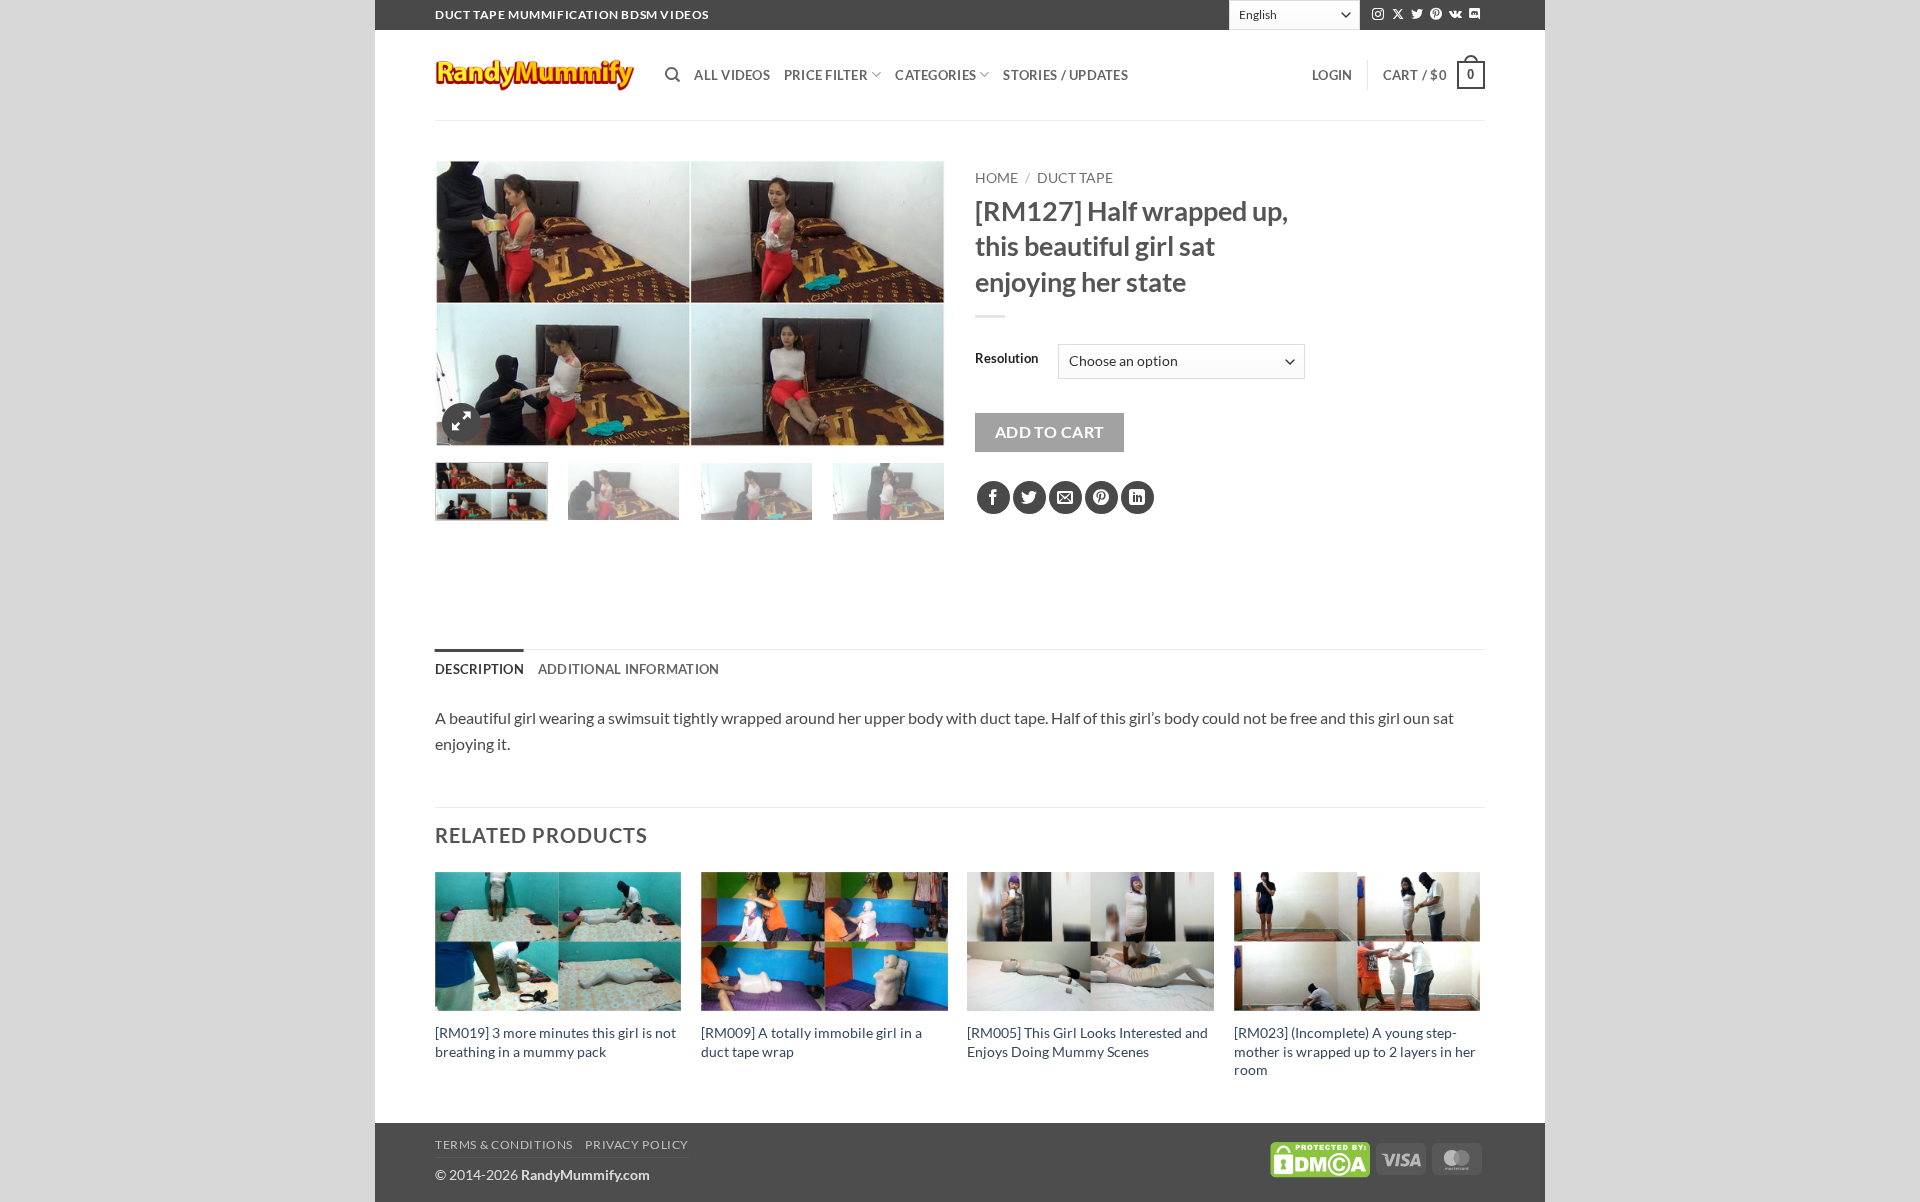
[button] (1332, 75)
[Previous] (470, 303)
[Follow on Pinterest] (1436, 15)
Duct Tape (1075, 178)
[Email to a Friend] (1065, 497)
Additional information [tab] (629, 669)
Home (996, 178)
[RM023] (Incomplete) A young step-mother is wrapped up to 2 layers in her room (1355, 1051)
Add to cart (1050, 432)
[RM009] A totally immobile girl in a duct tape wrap (811, 1042)
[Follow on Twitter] (1417, 15)
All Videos (732, 75)
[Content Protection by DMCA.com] (1320, 1157)
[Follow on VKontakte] (1455, 15)
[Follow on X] (1398, 15)
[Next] (910, 303)
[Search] (672, 75)
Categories (935, 75)
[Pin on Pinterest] (1101, 497)
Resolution (1006, 359)
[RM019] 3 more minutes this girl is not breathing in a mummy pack (555, 1042)
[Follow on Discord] (1475, 15)
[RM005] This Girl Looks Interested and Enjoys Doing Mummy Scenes (1087, 1042)
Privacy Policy (637, 1144)
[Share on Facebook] (993, 497)
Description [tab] (479, 669)
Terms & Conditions (504, 1144)
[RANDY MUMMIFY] (535, 75)
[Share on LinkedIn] (1137, 497)
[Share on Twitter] (1029, 497)
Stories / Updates (1065, 75)
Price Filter (826, 75)
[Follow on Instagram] (1378, 15)
